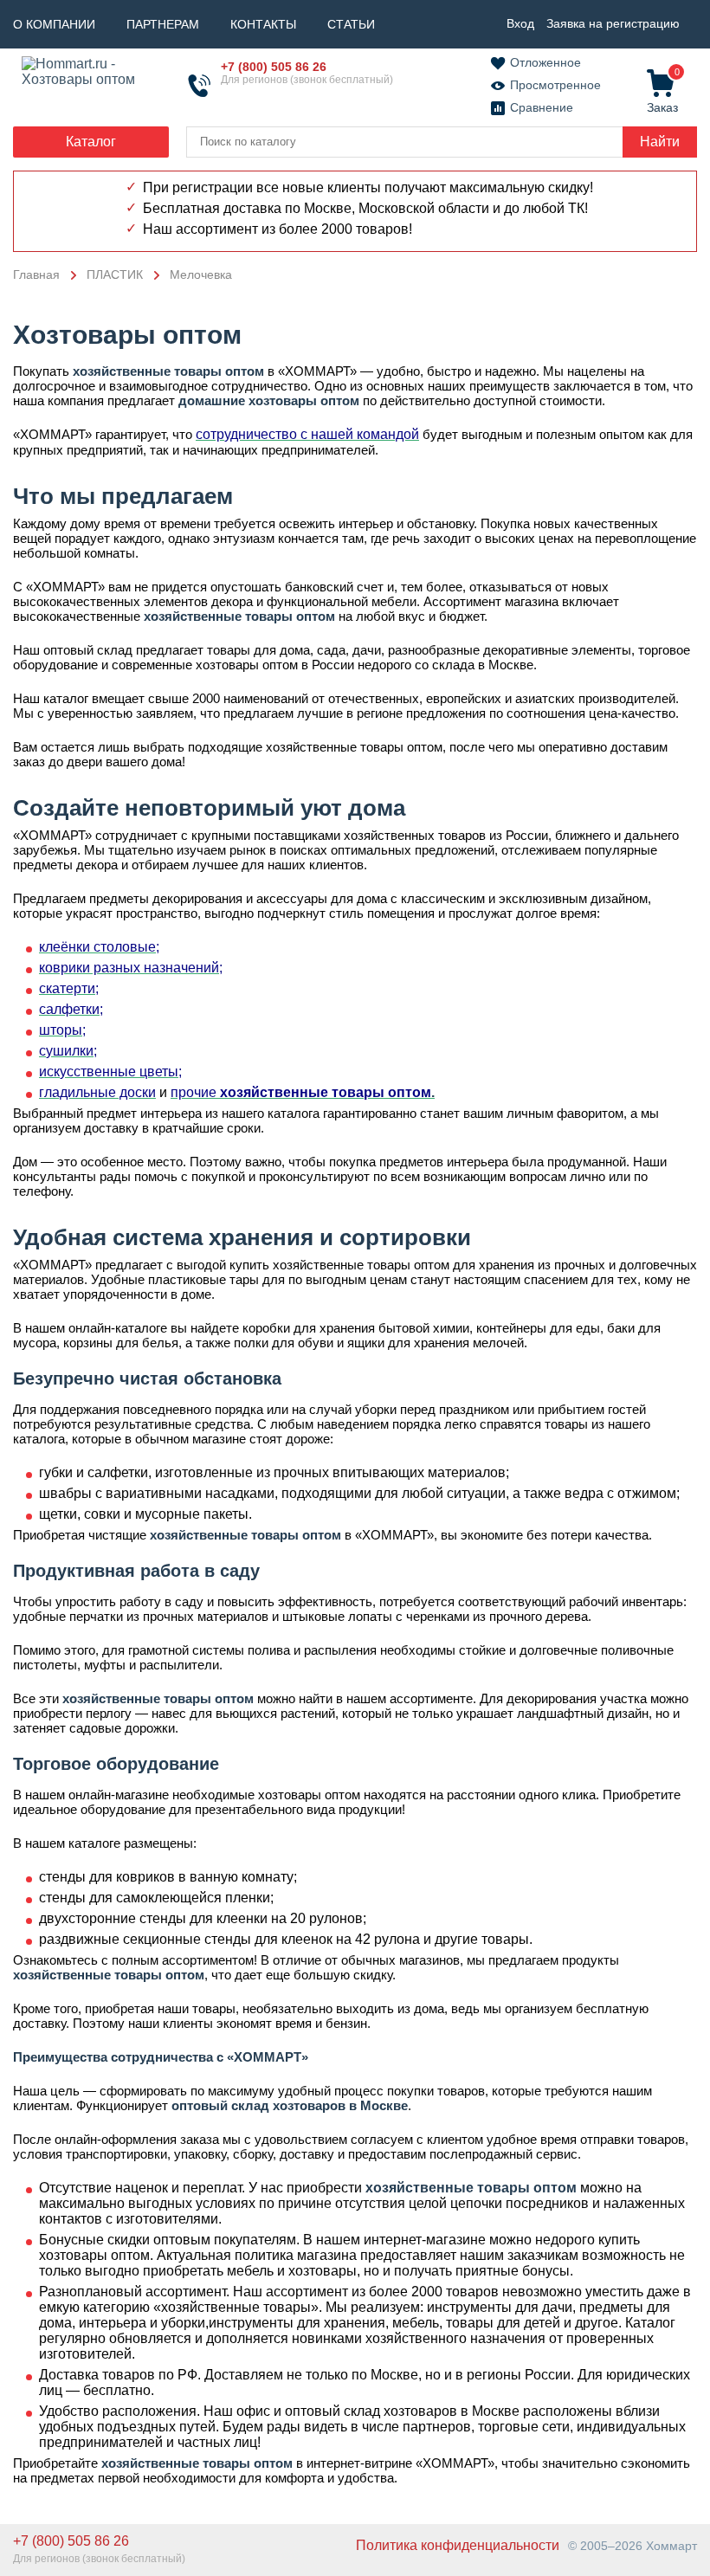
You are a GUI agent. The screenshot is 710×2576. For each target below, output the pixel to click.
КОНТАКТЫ (263, 24)
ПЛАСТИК (115, 274)
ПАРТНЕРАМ (163, 24)
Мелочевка (201, 274)
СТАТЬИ (351, 24)
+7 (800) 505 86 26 (274, 67)
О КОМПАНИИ (54, 24)
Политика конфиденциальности (458, 2545)
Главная (36, 274)
